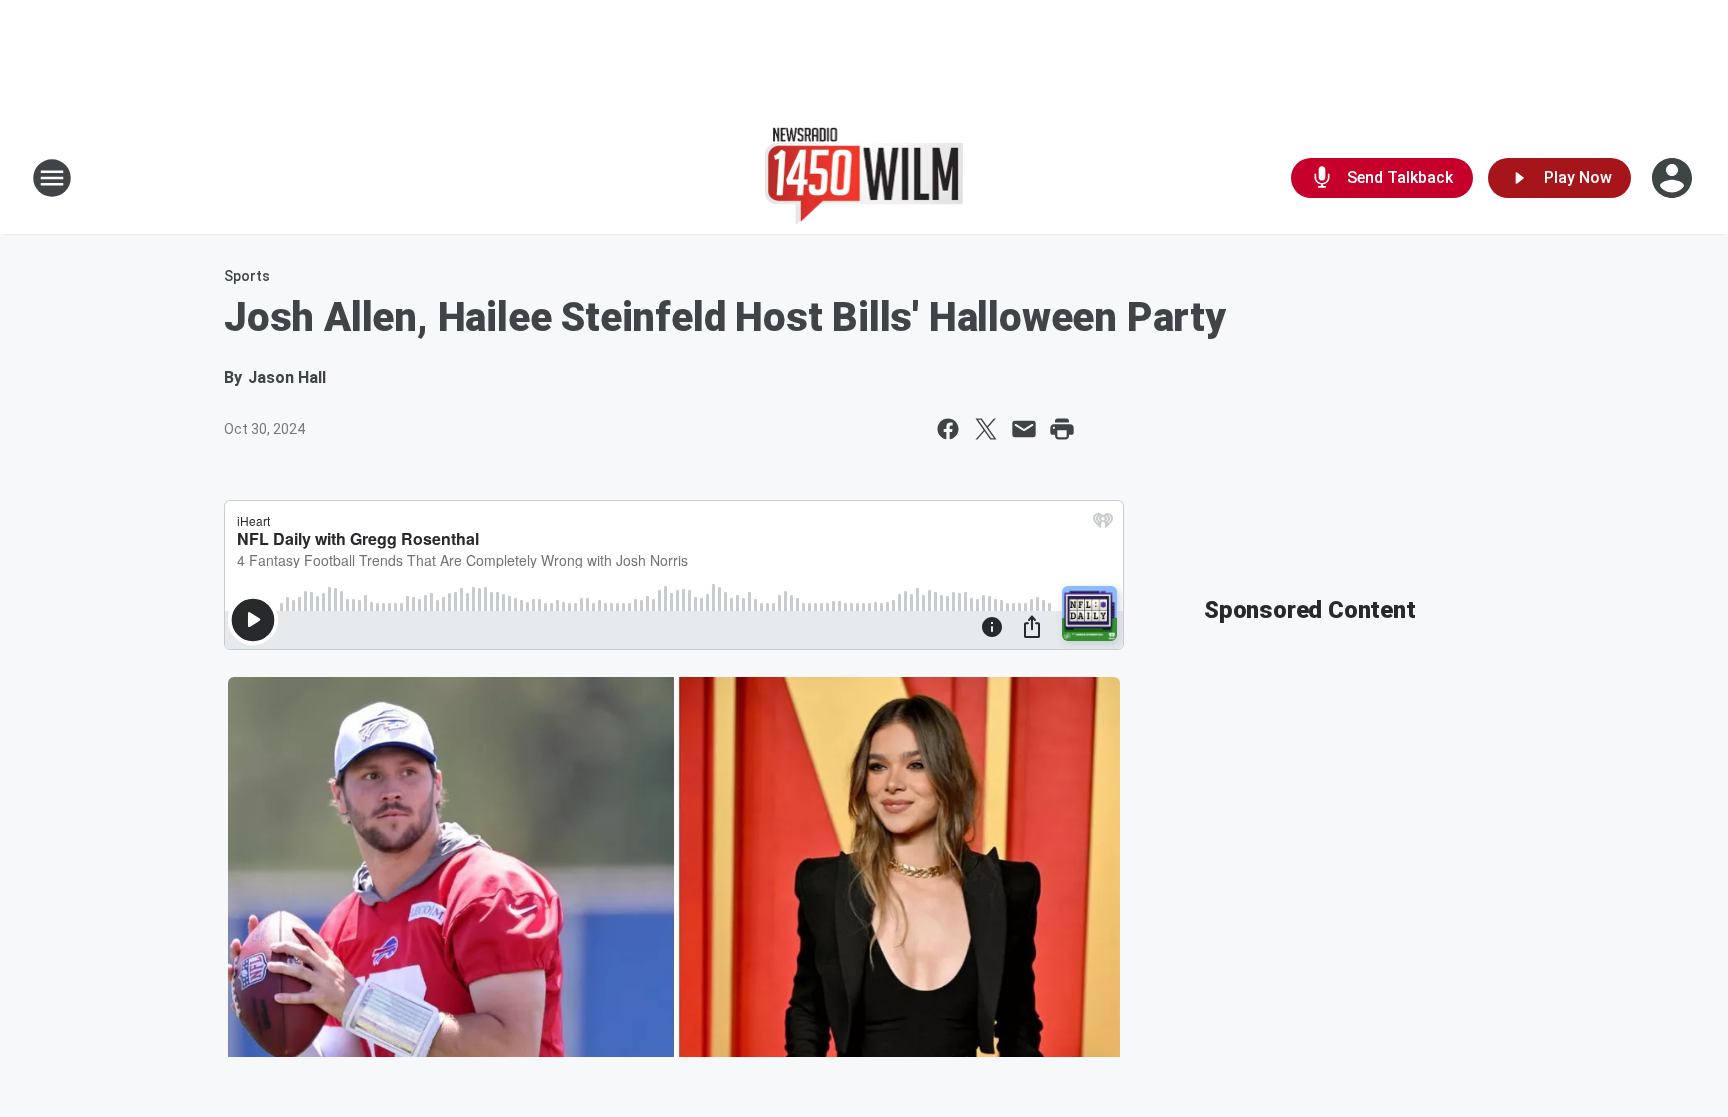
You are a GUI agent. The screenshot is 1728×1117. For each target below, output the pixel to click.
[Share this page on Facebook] (948, 429)
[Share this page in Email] (1024, 429)
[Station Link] (864, 178)
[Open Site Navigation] (52, 178)
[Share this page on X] (986, 429)
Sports (247, 276)
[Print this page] (1062, 429)
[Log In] (1674, 178)
